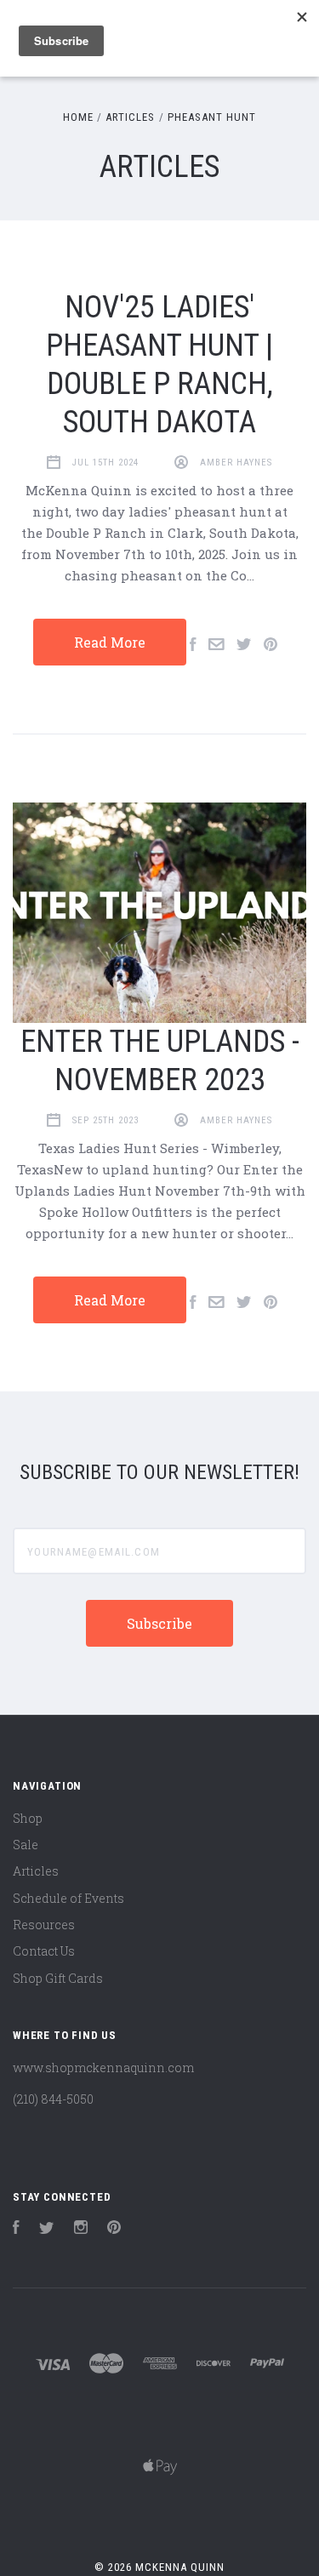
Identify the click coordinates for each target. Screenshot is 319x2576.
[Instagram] (81, 2229)
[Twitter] (47, 2229)
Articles (36, 1871)
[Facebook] (16, 2229)
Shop (28, 1818)
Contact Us (44, 1951)
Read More (110, 642)
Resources (44, 1925)
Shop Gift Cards (58, 1978)
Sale (26, 1845)
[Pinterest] (114, 2229)
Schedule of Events (68, 1898)
